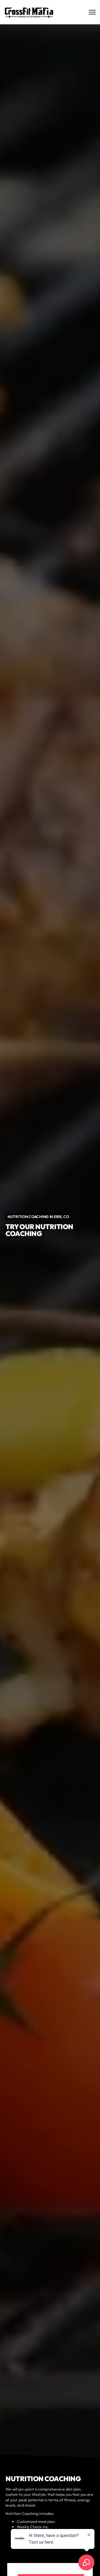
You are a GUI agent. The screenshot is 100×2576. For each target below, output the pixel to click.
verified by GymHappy (62, 2565)
